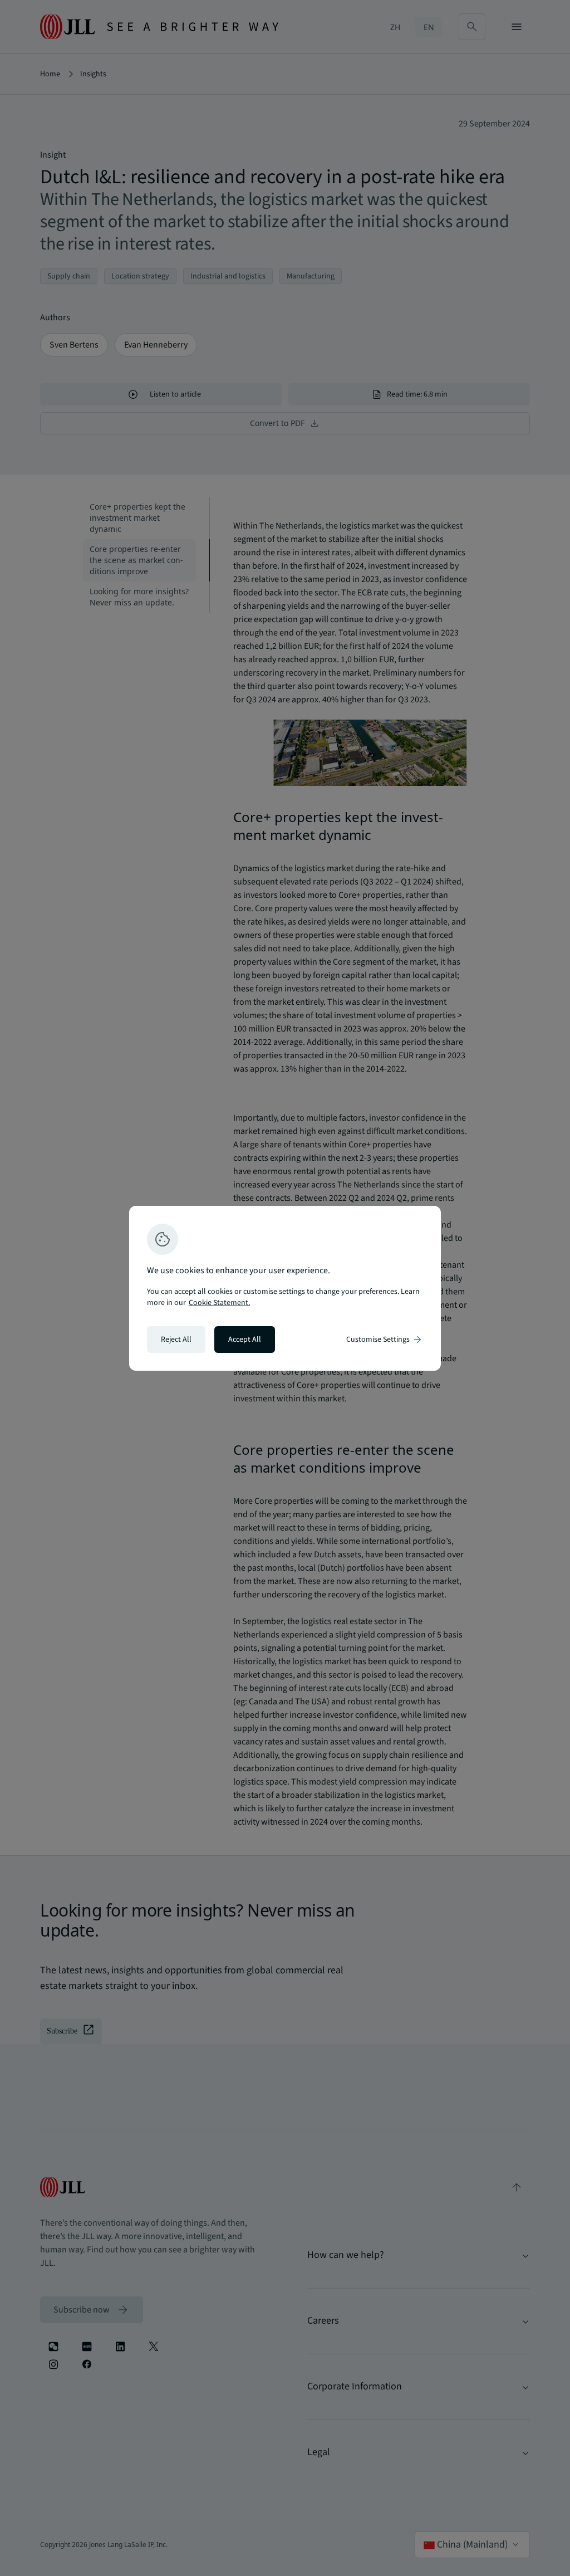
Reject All (176, 1340)
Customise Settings (385, 1340)
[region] (285, 1288)
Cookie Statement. (219, 1303)
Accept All (245, 1340)
